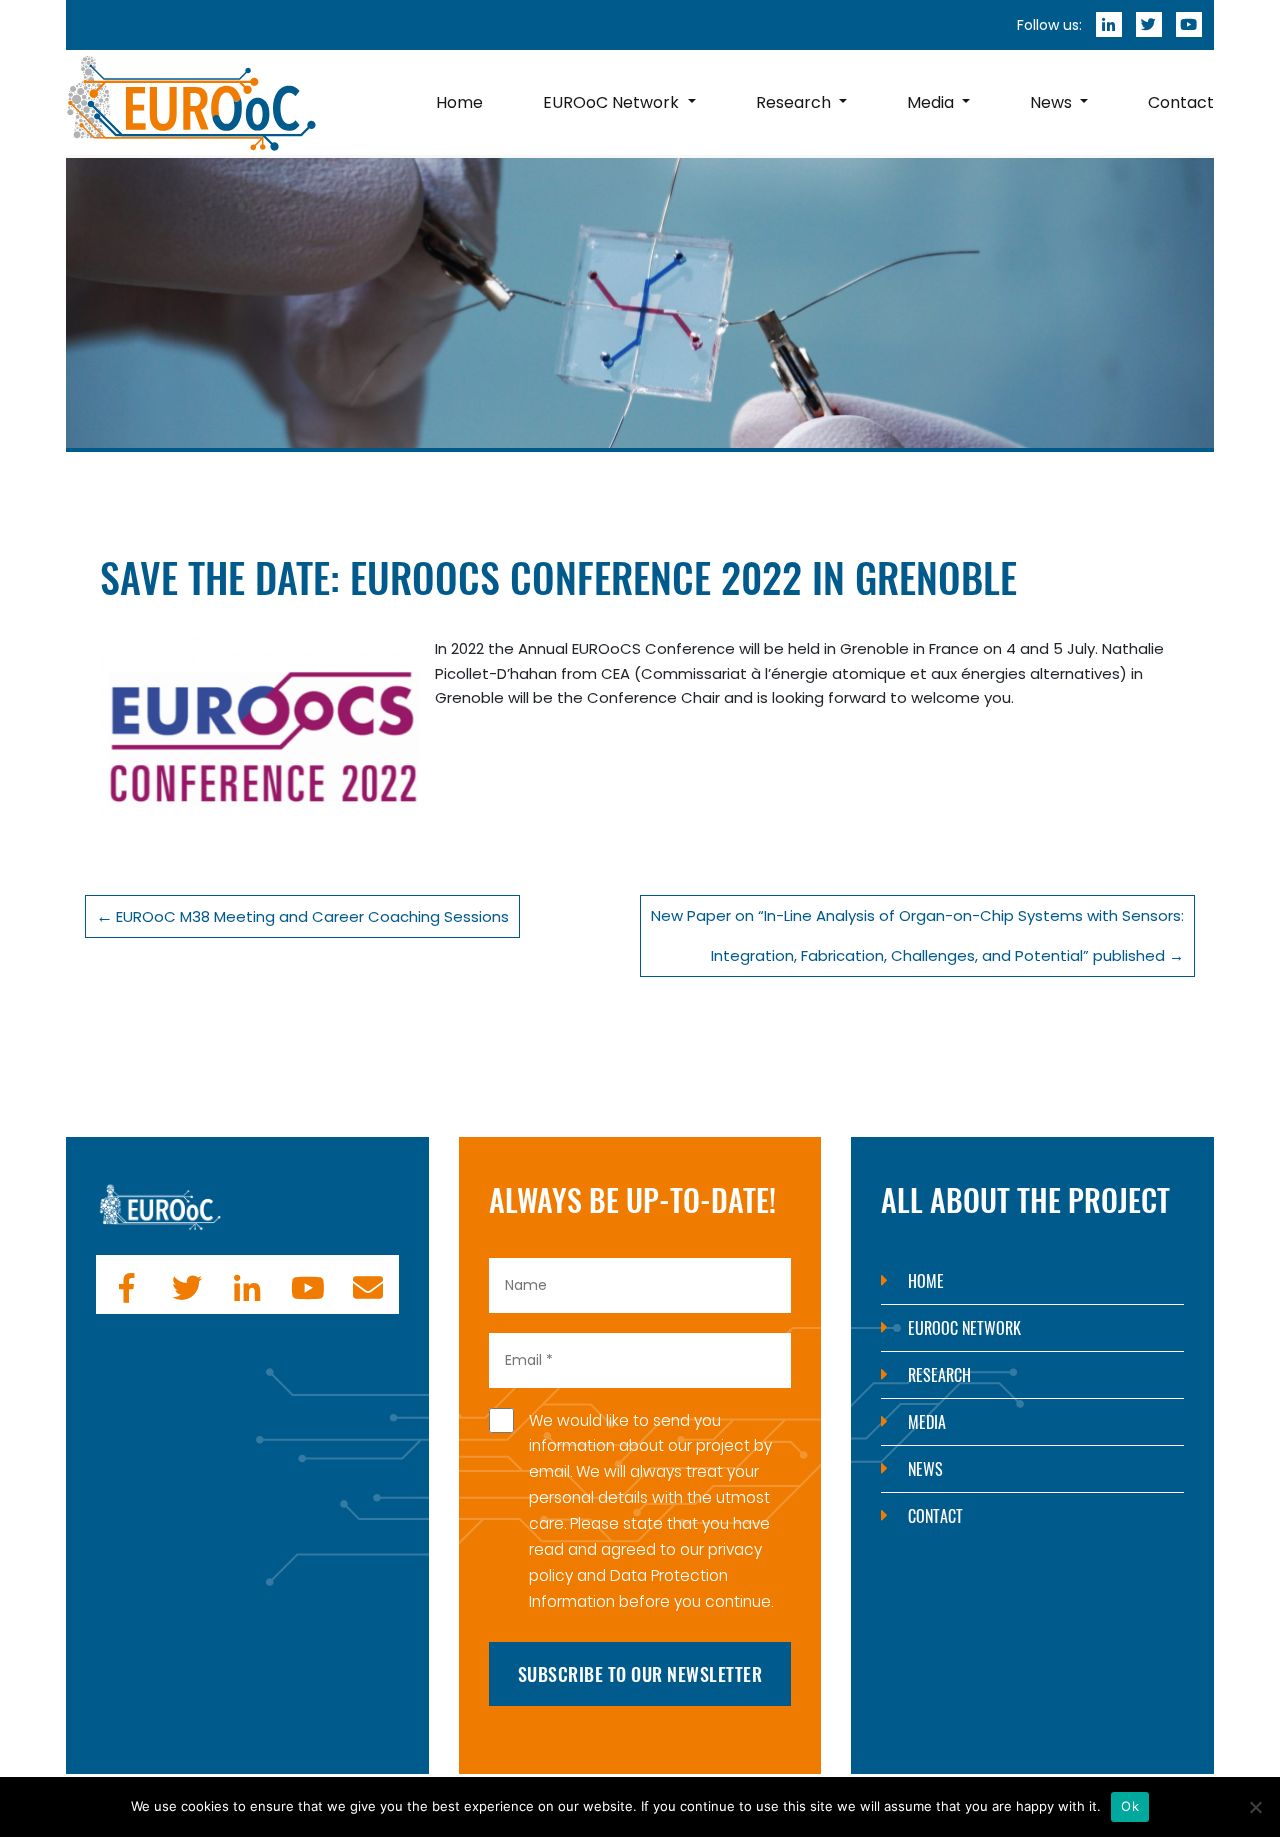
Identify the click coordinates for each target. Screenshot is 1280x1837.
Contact (935, 1516)
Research (939, 1375)
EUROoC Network (964, 1328)
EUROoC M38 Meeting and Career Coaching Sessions (312, 916)
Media (927, 1422)
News (925, 1469)
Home (926, 1281)
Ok (1130, 1806)
